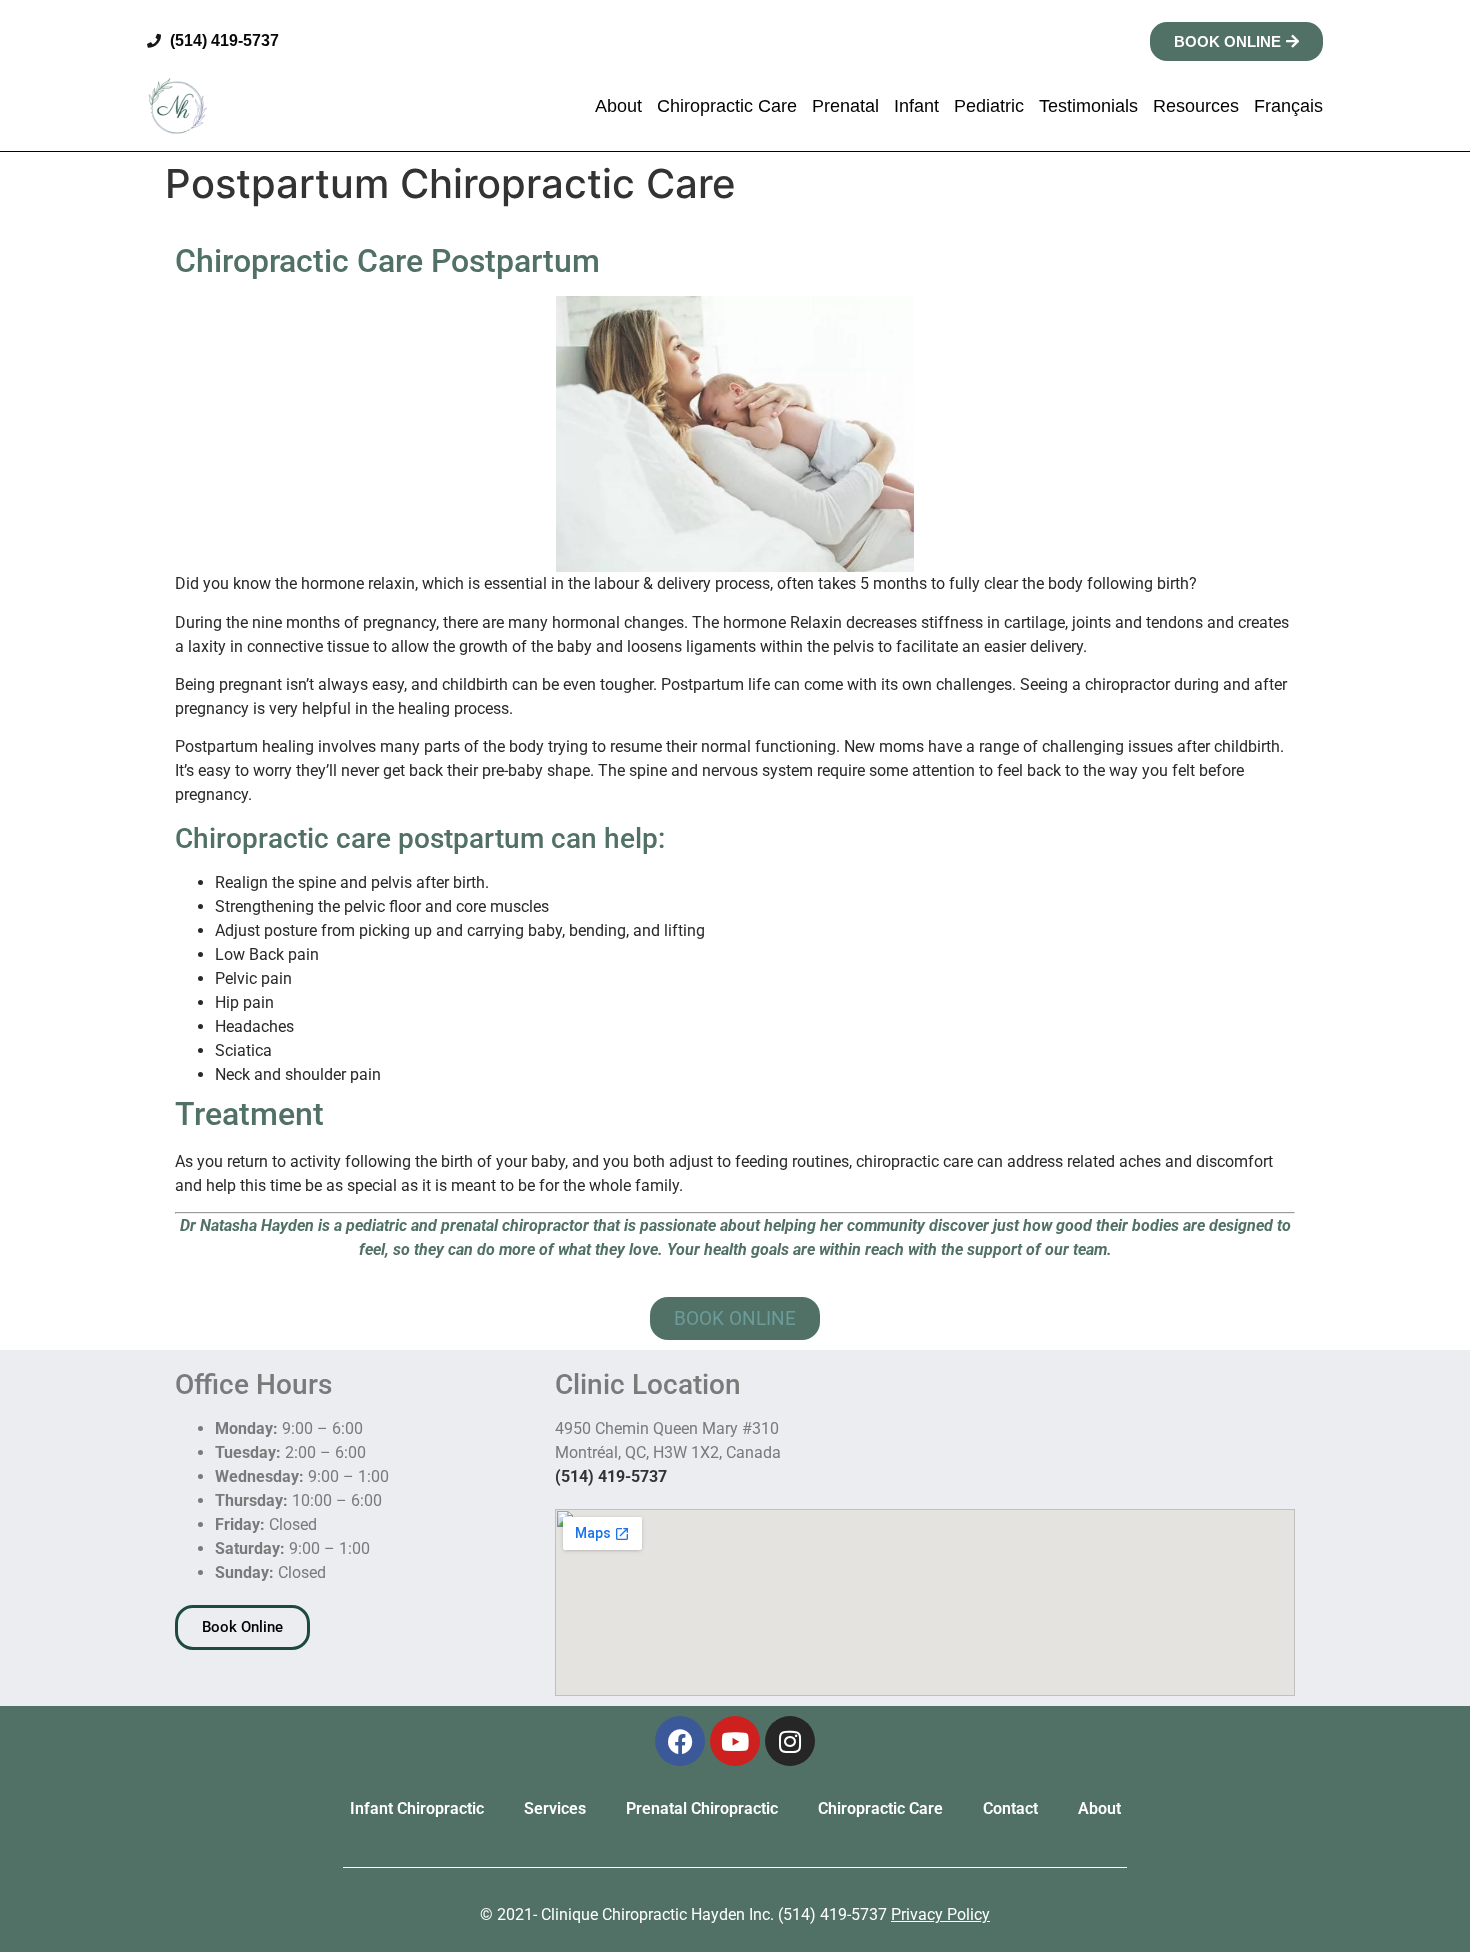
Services (555, 1808)
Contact (1010, 1808)
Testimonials (1088, 106)
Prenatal (845, 106)
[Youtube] (735, 1741)
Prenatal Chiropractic (702, 1808)
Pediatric (989, 106)
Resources (1196, 106)
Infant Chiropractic (417, 1808)
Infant (916, 106)
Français (1288, 106)
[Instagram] (790, 1741)
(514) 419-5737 (611, 1476)
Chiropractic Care (727, 106)
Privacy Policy (940, 1914)
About (618, 106)
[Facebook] (680, 1741)
